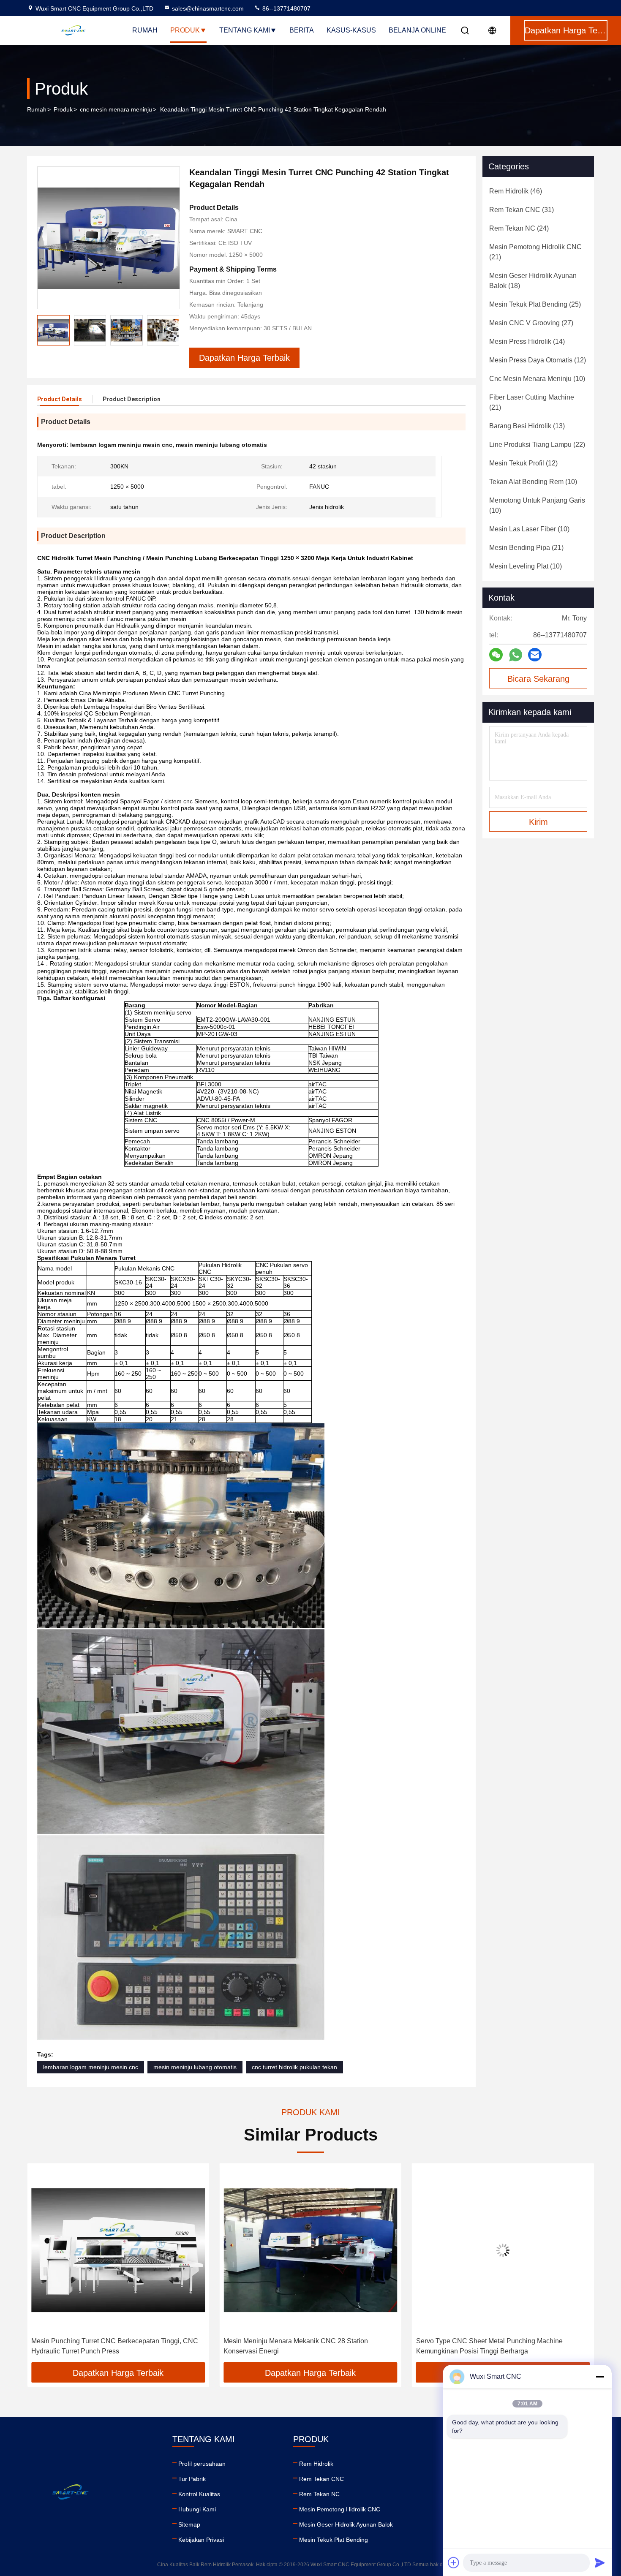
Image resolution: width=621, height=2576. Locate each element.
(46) (516, 191)
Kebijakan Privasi (201, 2540)
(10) (537, 379)
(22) (537, 445)
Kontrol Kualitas (199, 2494)
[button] (42, 2266)
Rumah (145, 30)
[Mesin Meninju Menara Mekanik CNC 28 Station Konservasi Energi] (118, 2250)
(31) (522, 210)
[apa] (516, 655)
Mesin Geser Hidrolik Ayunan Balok (346, 2524)
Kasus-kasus (351, 30)
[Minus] (600, 2377)
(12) (538, 360)
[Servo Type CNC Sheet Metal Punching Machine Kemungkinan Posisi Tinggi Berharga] (310, 2250)
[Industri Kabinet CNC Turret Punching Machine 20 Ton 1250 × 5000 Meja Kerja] (503, 2250)
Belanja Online (417, 30)
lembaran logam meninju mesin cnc (91, 2067)
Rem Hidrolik (316, 2464)
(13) (527, 426)
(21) (535, 252)
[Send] (600, 2562)
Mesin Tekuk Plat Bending (334, 2540)
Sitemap (189, 2524)
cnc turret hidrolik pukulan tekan (294, 2067)
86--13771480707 (286, 8)
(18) (533, 281)
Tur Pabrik (192, 2479)
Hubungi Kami (197, 2509)
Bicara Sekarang (538, 679)
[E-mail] (535, 655)
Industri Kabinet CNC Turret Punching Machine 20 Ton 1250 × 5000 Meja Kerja (497, 2346)
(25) (535, 304)
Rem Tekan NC (319, 2494)
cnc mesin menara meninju (116, 109)
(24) (519, 228)
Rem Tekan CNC (321, 2479)
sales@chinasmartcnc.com (208, 8)
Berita (302, 30)
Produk (185, 30)
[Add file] (454, 2562)
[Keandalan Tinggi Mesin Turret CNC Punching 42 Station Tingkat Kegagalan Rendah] (109, 238)
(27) (531, 323)
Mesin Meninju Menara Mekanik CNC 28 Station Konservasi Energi (103, 2346)
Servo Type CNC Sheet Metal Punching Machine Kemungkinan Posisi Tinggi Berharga (297, 2346)
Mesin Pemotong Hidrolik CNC (340, 2509)
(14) (527, 341)
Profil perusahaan (202, 2464)
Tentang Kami (245, 30)
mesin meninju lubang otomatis (195, 2067)
